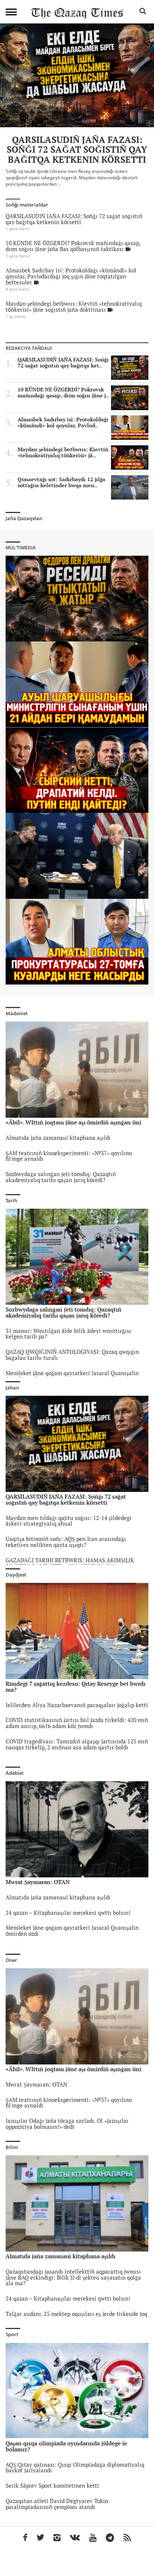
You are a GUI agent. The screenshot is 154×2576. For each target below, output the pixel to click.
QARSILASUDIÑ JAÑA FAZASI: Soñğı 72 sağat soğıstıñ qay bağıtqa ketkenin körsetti (74, 219)
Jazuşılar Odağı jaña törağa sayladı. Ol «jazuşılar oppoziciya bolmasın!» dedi (67, 2124)
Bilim (12, 2147)
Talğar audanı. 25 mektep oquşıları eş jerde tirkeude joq (76, 2314)
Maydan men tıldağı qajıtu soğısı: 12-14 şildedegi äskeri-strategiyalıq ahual (69, 1521)
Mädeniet (17, 1013)
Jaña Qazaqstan (24, 518)
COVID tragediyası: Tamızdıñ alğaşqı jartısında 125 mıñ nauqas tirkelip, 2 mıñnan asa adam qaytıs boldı (77, 1744)
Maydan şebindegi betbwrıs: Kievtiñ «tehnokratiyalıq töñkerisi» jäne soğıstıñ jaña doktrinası (74, 307)
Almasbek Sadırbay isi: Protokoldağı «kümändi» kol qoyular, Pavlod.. (63, 422)
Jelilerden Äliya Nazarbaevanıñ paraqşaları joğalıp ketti (77, 1705)
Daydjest (16, 1575)
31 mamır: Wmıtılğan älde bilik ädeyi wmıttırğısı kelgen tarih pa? (68, 1334)
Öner (11, 1960)
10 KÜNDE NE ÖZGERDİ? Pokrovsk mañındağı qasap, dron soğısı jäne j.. (63, 393)
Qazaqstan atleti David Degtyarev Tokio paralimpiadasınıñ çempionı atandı (57, 2504)
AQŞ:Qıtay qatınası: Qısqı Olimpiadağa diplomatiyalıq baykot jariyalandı (75, 2468)
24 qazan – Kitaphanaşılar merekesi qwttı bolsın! (68, 1913)
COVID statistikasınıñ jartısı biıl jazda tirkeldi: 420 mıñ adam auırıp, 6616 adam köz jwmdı (77, 1723)
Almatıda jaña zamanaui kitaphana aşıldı (58, 1138)
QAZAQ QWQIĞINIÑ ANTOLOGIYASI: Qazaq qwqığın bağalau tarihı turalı (72, 1355)
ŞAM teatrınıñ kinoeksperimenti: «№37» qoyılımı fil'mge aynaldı (69, 1156)
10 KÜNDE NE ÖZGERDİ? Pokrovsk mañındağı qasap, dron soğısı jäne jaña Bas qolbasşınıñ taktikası (73, 246)
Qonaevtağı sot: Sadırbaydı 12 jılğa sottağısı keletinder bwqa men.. (61, 482)
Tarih (11, 1200)
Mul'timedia (21, 548)
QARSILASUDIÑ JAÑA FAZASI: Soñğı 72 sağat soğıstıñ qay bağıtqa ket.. (63, 363)
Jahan (12, 1388)
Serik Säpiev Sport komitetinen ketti (52, 2486)
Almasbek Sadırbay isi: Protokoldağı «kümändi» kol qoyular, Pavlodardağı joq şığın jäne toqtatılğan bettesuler (71, 276)
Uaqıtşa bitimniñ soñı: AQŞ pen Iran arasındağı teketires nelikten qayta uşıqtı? (66, 1542)
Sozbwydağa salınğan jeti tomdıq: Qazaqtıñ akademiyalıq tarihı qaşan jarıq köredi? (61, 1177)
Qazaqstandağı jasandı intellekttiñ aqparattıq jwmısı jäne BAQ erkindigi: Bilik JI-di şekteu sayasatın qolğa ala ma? (73, 2278)
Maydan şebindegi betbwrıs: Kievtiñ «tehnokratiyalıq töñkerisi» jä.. (63, 452)
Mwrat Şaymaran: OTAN (36, 2084)
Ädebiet (15, 1773)
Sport (12, 2334)
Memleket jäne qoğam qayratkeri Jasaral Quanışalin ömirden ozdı (72, 1376)
